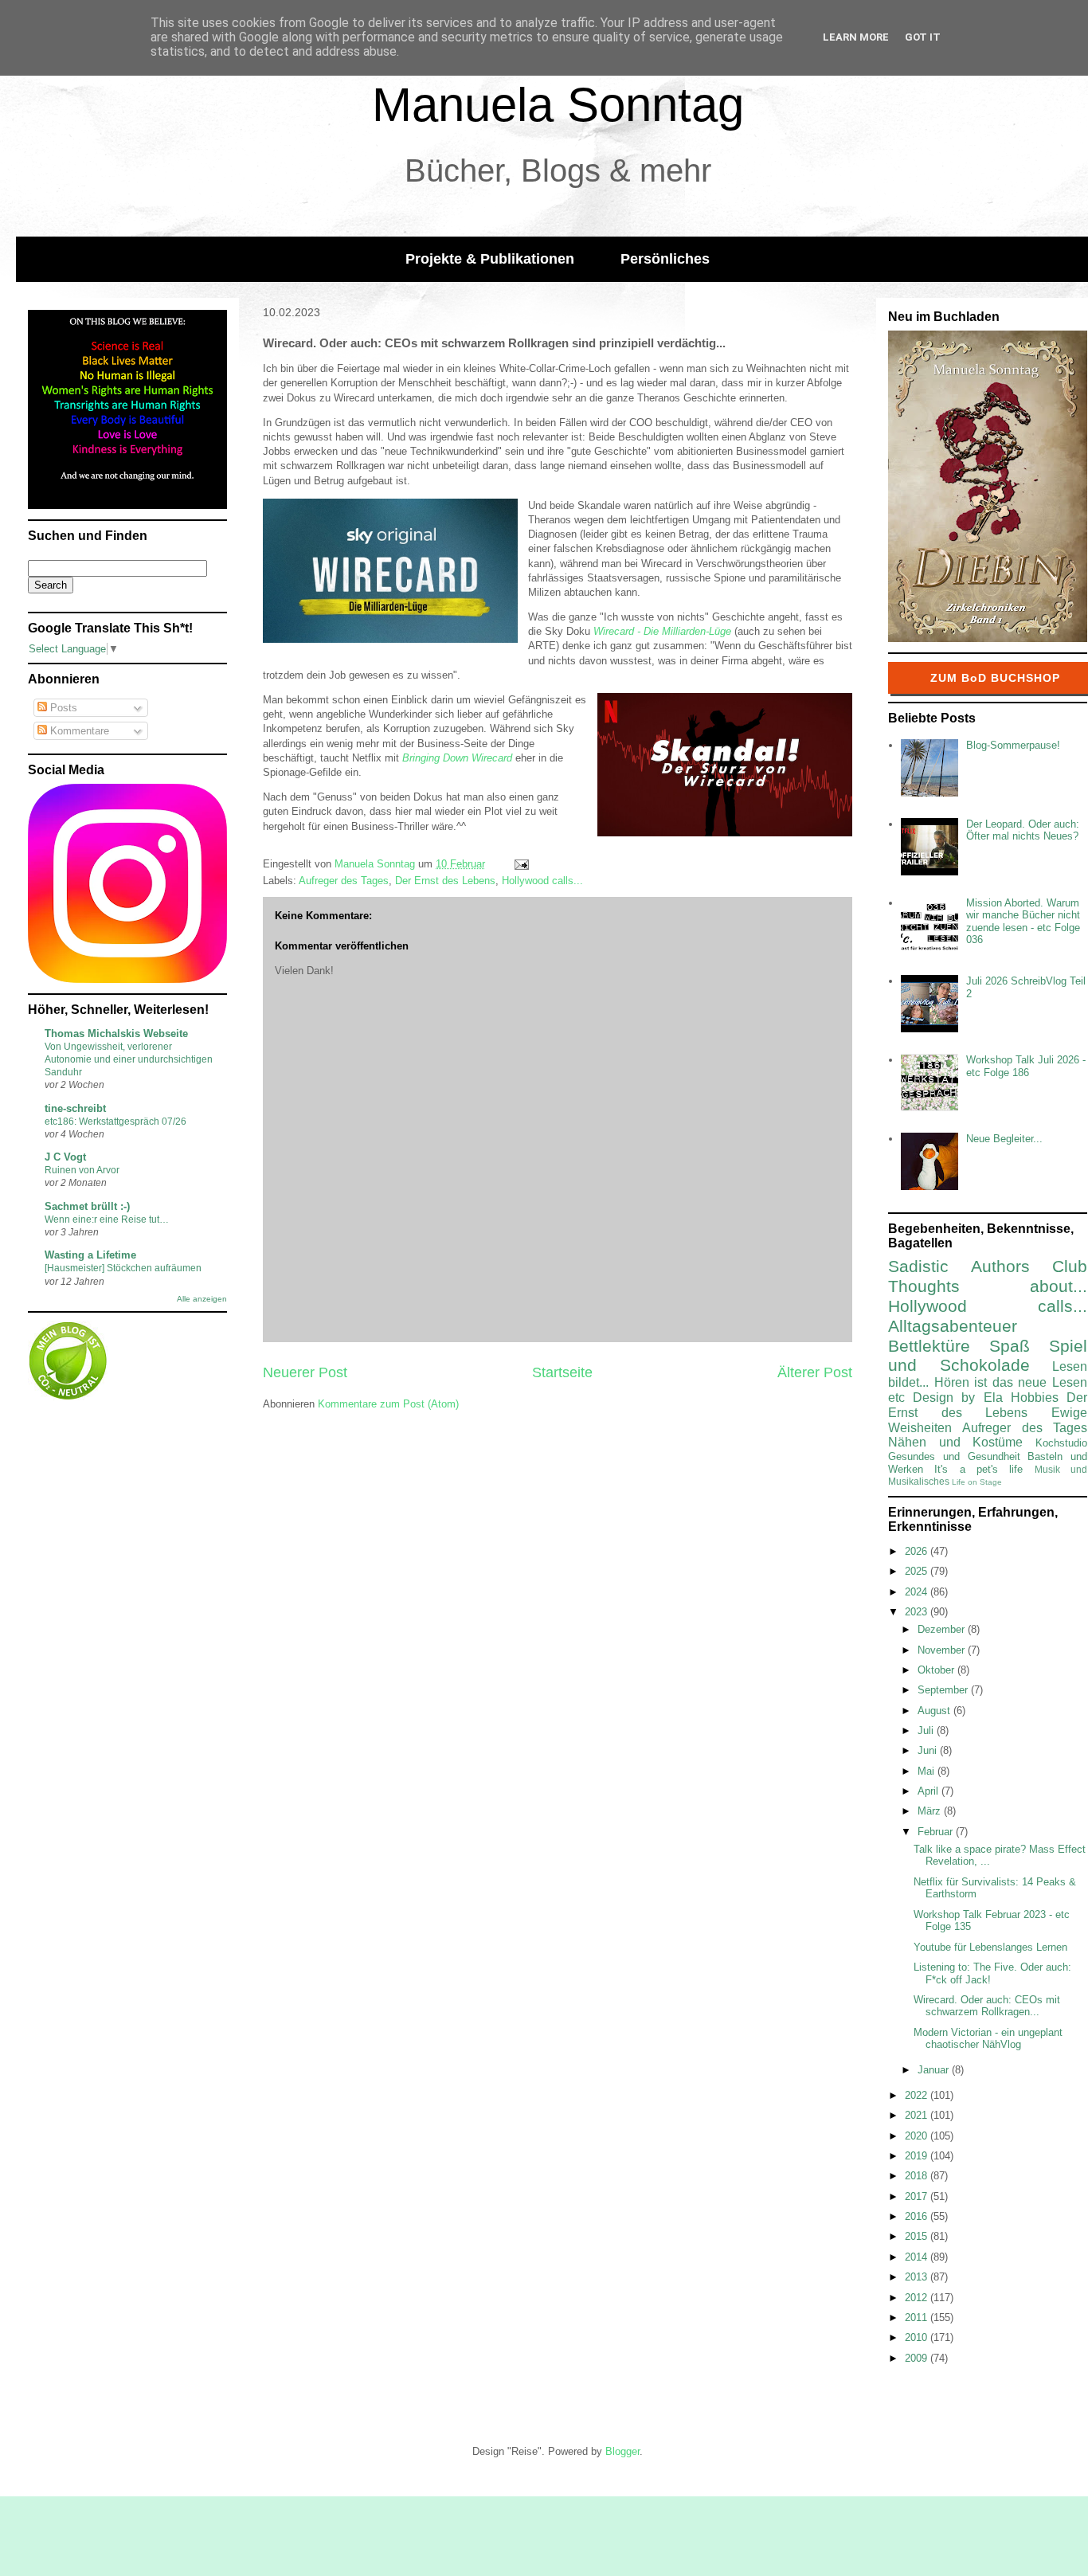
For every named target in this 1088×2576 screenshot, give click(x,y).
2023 (918, 1612)
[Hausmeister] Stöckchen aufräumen (123, 1268)
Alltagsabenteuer (953, 1326)
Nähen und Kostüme (955, 1442)
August (935, 1711)
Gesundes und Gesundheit (954, 1456)
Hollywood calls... (542, 881)
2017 (918, 2196)
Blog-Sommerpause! (1013, 745)
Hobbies (1035, 1398)
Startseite (562, 1372)
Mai (928, 1771)
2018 (918, 2176)
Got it (923, 37)
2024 (918, 1592)
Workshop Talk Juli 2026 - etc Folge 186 (1026, 1066)
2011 (918, 2318)
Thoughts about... (988, 1286)
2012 (918, 2298)
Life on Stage (977, 1482)
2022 (918, 2095)
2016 (918, 2216)
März (931, 1811)
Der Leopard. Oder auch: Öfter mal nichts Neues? (1023, 830)
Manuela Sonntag (558, 105)
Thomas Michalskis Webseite (116, 1034)
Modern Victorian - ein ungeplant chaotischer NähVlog (988, 2039)
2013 (918, 2277)
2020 (918, 2136)
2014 (918, 2257)
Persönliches (665, 259)
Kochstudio (1061, 1443)
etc (896, 1398)
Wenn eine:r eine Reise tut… (107, 1219)
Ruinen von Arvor (82, 1170)
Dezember (943, 1629)
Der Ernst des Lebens (445, 881)
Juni (929, 1750)
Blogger (622, 2451)
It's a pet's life (978, 1469)
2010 (918, 2337)
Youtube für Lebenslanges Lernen (990, 1947)
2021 (918, 2115)
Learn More (856, 37)
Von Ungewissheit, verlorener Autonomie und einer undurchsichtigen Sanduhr (129, 1059)
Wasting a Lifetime (90, 1255)
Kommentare (78, 731)
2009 (918, 2358)
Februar (937, 1832)
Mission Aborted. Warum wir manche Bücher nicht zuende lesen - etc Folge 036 (1023, 922)
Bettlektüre (929, 1346)
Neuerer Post (305, 1372)
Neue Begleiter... (1004, 1139)
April (929, 1791)
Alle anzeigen (202, 1299)
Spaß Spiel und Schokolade (988, 1356)
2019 (918, 2156)
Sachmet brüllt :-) (87, 1206)
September (944, 1690)
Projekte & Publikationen (490, 259)
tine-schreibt (75, 1108)
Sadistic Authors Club (988, 1266)
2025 (918, 1571)
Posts (62, 708)
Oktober (937, 1670)
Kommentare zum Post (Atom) (388, 1404)
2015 (918, 2236)
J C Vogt (65, 1157)
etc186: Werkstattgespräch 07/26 (115, 1122)
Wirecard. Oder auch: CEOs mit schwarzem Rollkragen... (987, 2006)
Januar (935, 2070)
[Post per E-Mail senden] (521, 864)
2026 (918, 1551)
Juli (927, 1730)
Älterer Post (815, 1372)
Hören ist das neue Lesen (1011, 1382)
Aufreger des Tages (344, 881)
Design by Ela (957, 1398)
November (943, 1650)
